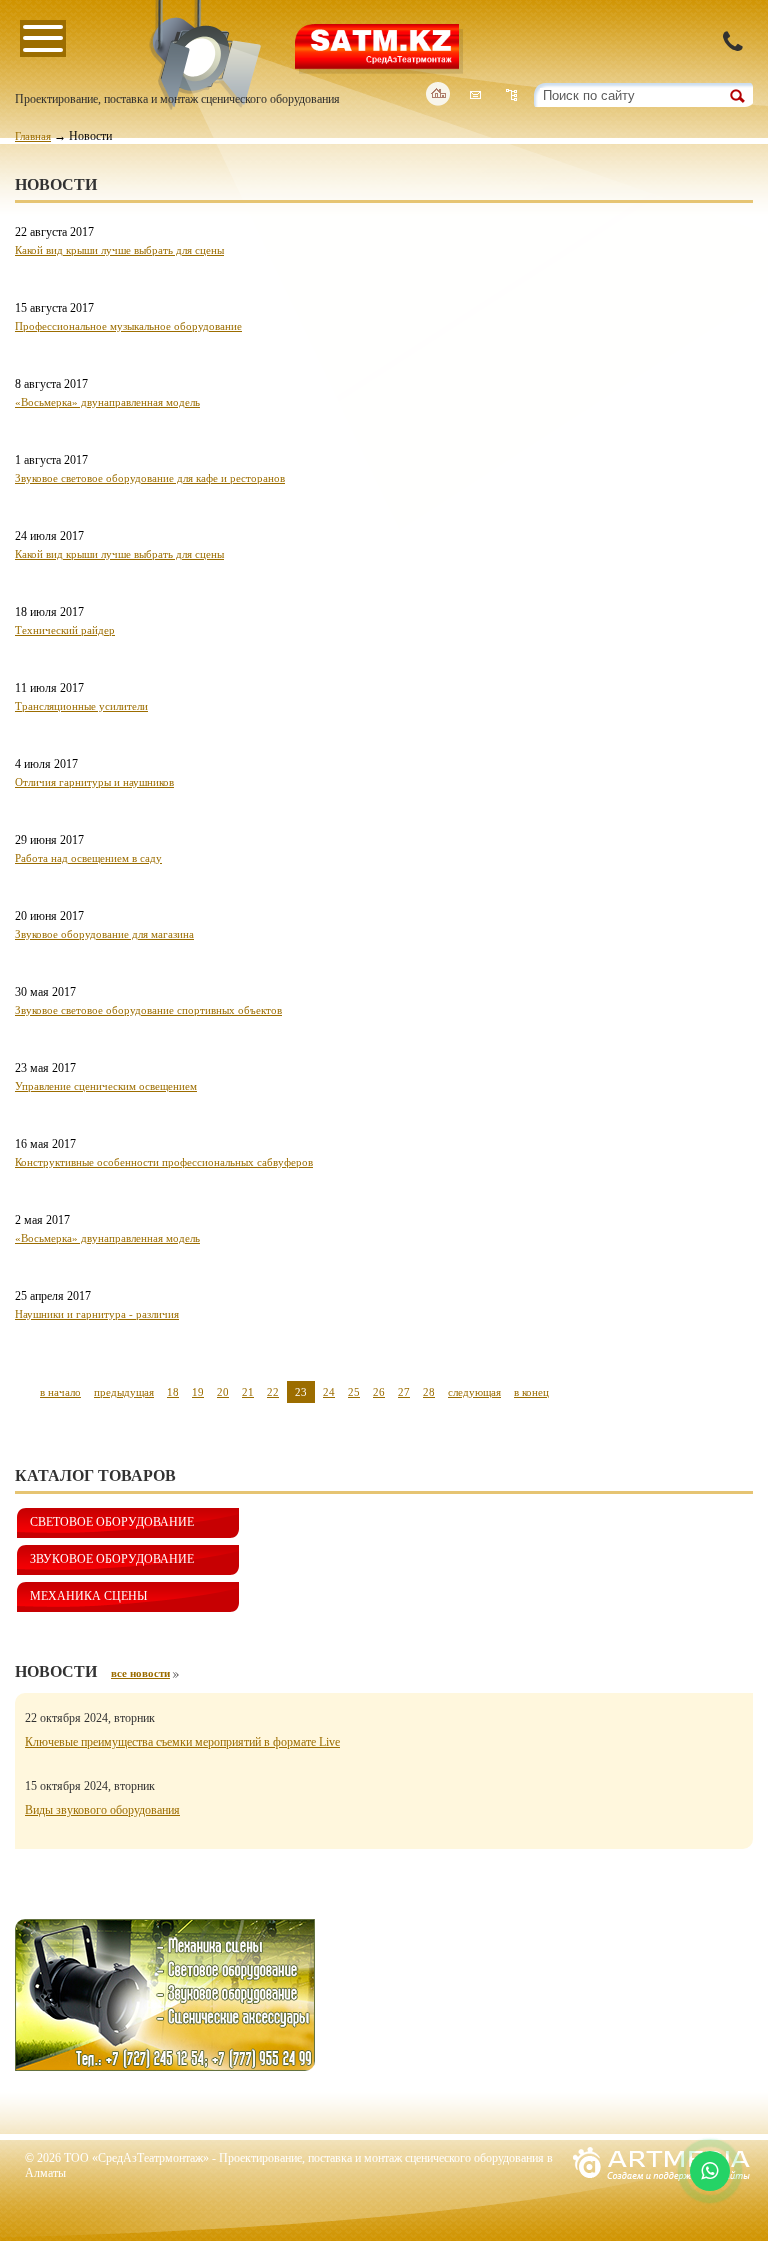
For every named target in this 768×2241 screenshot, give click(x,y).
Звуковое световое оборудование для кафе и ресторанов (150, 478)
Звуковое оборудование (112, 1559)
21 (248, 1392)
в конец (531, 1392)
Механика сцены (88, 1596)
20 (223, 1392)
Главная (33, 136)
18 (173, 1392)
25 (354, 1392)
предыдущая (124, 1392)
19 (198, 1392)
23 (301, 1392)
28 (429, 1392)
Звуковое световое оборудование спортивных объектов (148, 1010)
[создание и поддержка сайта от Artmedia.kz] (661, 2186)
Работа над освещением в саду (88, 858)
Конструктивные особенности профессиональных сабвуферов (164, 1162)
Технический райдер (65, 630)
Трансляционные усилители (81, 706)
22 (273, 1392)
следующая (474, 1392)
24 (329, 1392)
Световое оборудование (112, 1522)
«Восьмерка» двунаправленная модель (107, 402)
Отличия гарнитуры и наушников (94, 782)
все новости (140, 1673)
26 (379, 1392)
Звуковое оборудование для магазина (104, 934)
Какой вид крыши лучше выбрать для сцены (119, 250)
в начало (60, 1392)
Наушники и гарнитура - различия (97, 1314)
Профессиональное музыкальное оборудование (128, 326)
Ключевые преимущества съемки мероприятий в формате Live (182, 1742)
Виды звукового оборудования (102, 1810)
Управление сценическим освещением (106, 1086)
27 (404, 1392)
